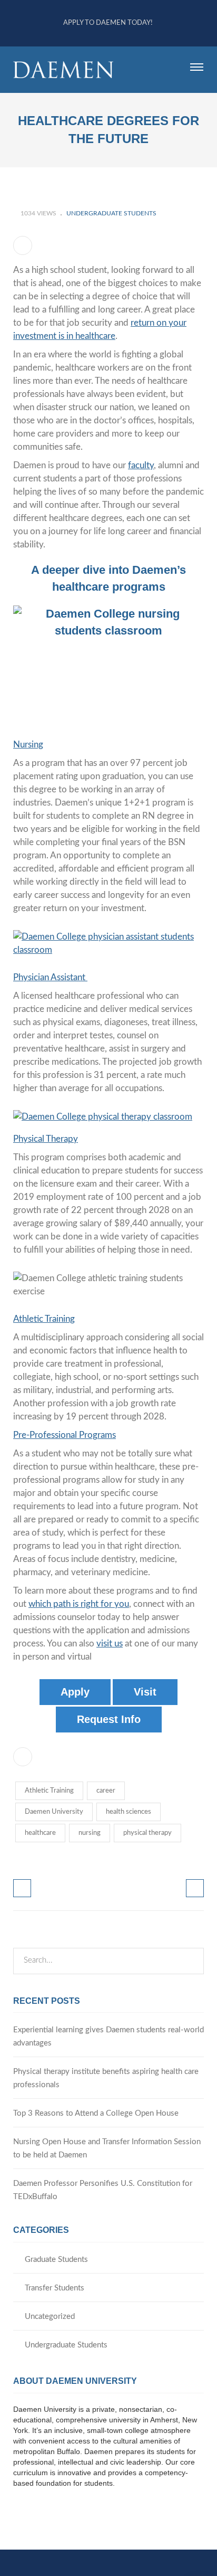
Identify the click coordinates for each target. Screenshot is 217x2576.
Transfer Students (55, 2288)
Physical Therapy (46, 1139)
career (106, 1791)
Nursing (28, 745)
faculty (141, 465)
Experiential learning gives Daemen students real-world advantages (108, 2037)
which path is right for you (79, 1604)
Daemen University (54, 1812)
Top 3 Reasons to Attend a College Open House (96, 2113)
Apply (75, 1692)
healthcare (40, 1833)
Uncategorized (50, 2317)
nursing (90, 1833)
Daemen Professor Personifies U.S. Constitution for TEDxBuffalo (103, 2190)
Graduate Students (56, 2260)
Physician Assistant (50, 977)
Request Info (109, 1719)
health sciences (129, 1812)
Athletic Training (44, 1319)
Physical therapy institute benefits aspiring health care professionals (106, 2078)
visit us (110, 1644)
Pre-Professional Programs (65, 1435)
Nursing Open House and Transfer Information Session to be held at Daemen (107, 2148)
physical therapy (147, 1833)
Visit (145, 1692)
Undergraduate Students (111, 213)
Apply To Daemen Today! (108, 23)
